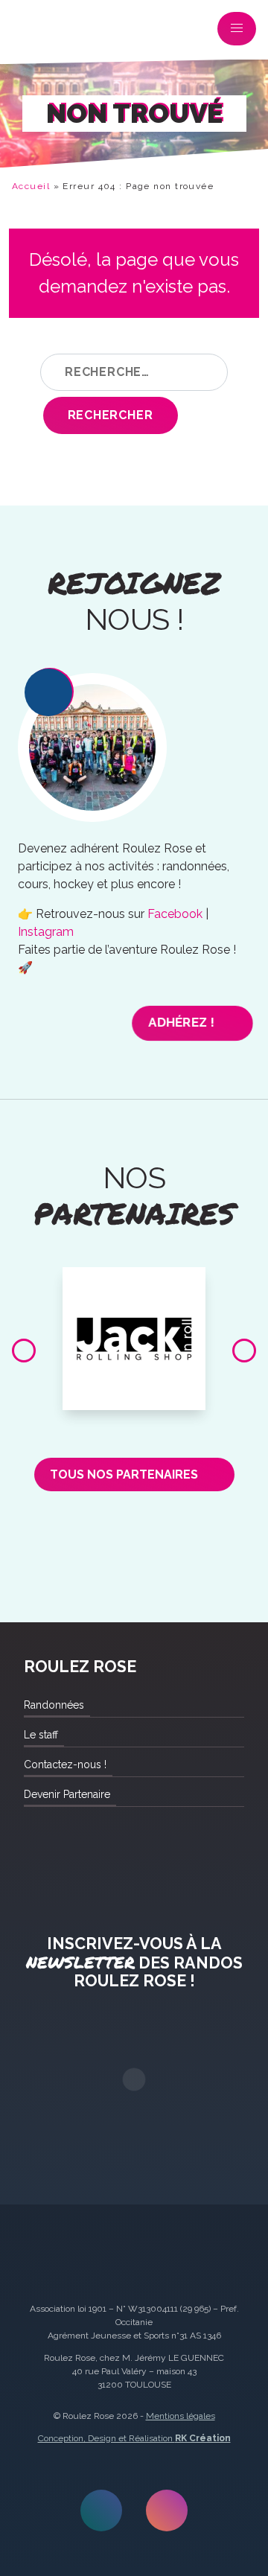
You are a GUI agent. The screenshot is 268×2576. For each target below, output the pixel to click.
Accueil (31, 186)
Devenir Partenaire (67, 1794)
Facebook (175, 914)
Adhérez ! (182, 1023)
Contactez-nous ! (65, 1764)
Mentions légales (181, 2416)
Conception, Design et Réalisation (134, 2438)
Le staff (41, 1735)
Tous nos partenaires (124, 1474)
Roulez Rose (33, 32)
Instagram (46, 932)
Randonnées (54, 1705)
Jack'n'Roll (134, 1284)
